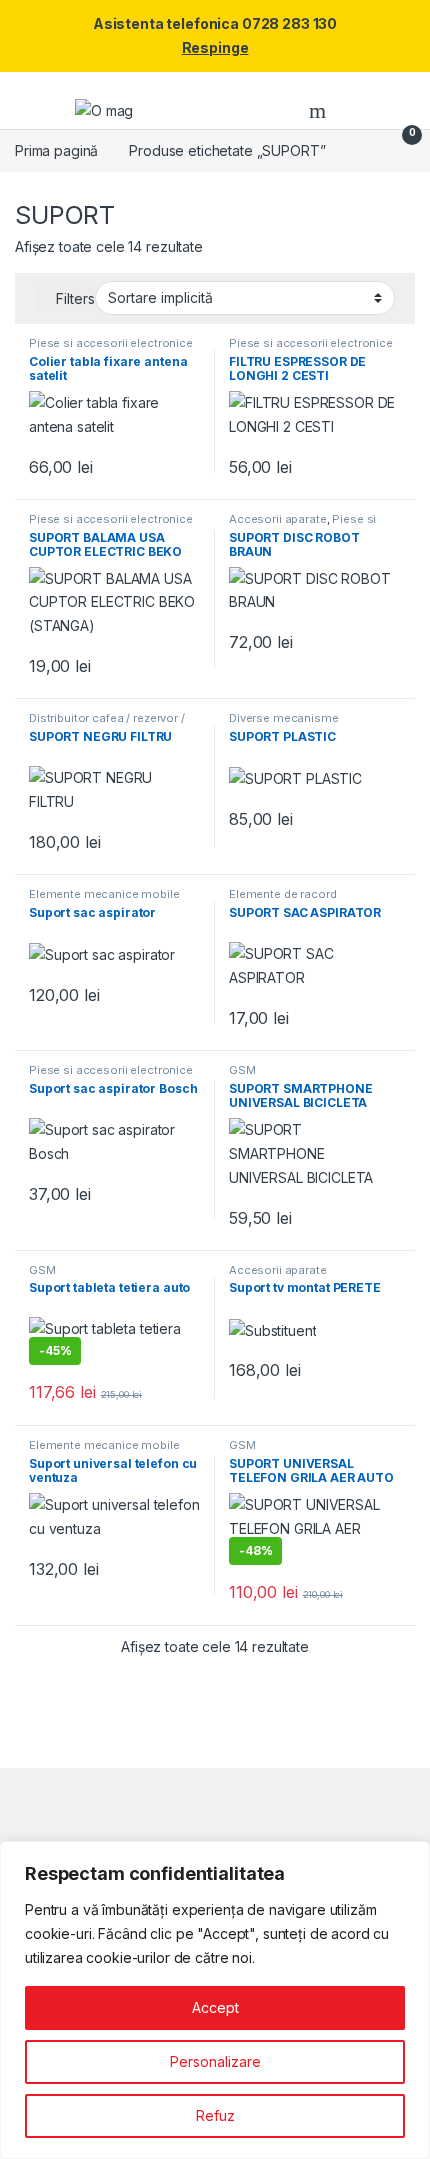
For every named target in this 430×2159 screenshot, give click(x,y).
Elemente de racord (282, 894)
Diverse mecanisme (284, 718)
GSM (242, 1070)
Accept (215, 2007)
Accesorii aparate (278, 519)
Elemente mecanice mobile (104, 894)
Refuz (215, 2115)
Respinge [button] (215, 47)
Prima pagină (56, 150)
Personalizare (215, 2061)
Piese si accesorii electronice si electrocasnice (111, 349)
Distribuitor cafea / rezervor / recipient (107, 724)
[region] (215, 2000)
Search (320, 111)
